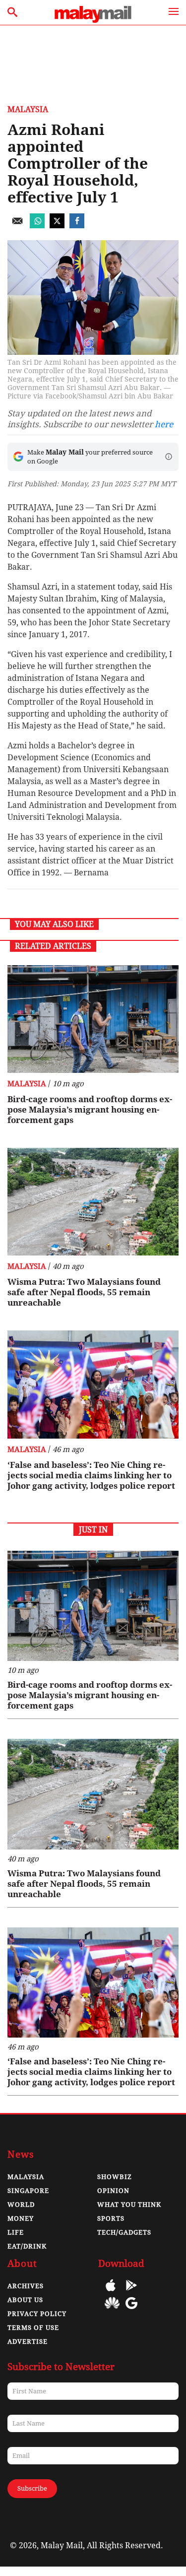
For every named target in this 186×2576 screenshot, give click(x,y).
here (164, 424)
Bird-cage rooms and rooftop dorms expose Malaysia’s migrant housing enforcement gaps (90, 1110)
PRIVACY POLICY (37, 2314)
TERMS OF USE (33, 2328)
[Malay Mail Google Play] (131, 2292)
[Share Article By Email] (17, 226)
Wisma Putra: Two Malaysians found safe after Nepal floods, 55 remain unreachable (84, 1292)
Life (16, 2232)
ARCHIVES (26, 2286)
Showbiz (115, 2177)
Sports (111, 2218)
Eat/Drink (27, 2246)
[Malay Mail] (93, 20)
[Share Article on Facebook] (77, 226)
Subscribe (32, 2488)
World (21, 2205)
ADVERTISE (28, 2342)
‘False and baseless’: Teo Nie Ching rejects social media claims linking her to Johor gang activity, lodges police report (91, 1475)
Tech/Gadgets (124, 2232)
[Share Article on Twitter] (57, 226)
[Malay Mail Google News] (131, 2310)
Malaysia (28, 109)
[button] (169, 457)
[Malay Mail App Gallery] (112, 2310)
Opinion (113, 2191)
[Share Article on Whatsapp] (37, 226)
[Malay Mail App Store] (111, 2292)
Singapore (28, 2191)
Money (21, 2218)
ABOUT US (25, 2300)
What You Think (129, 2205)
